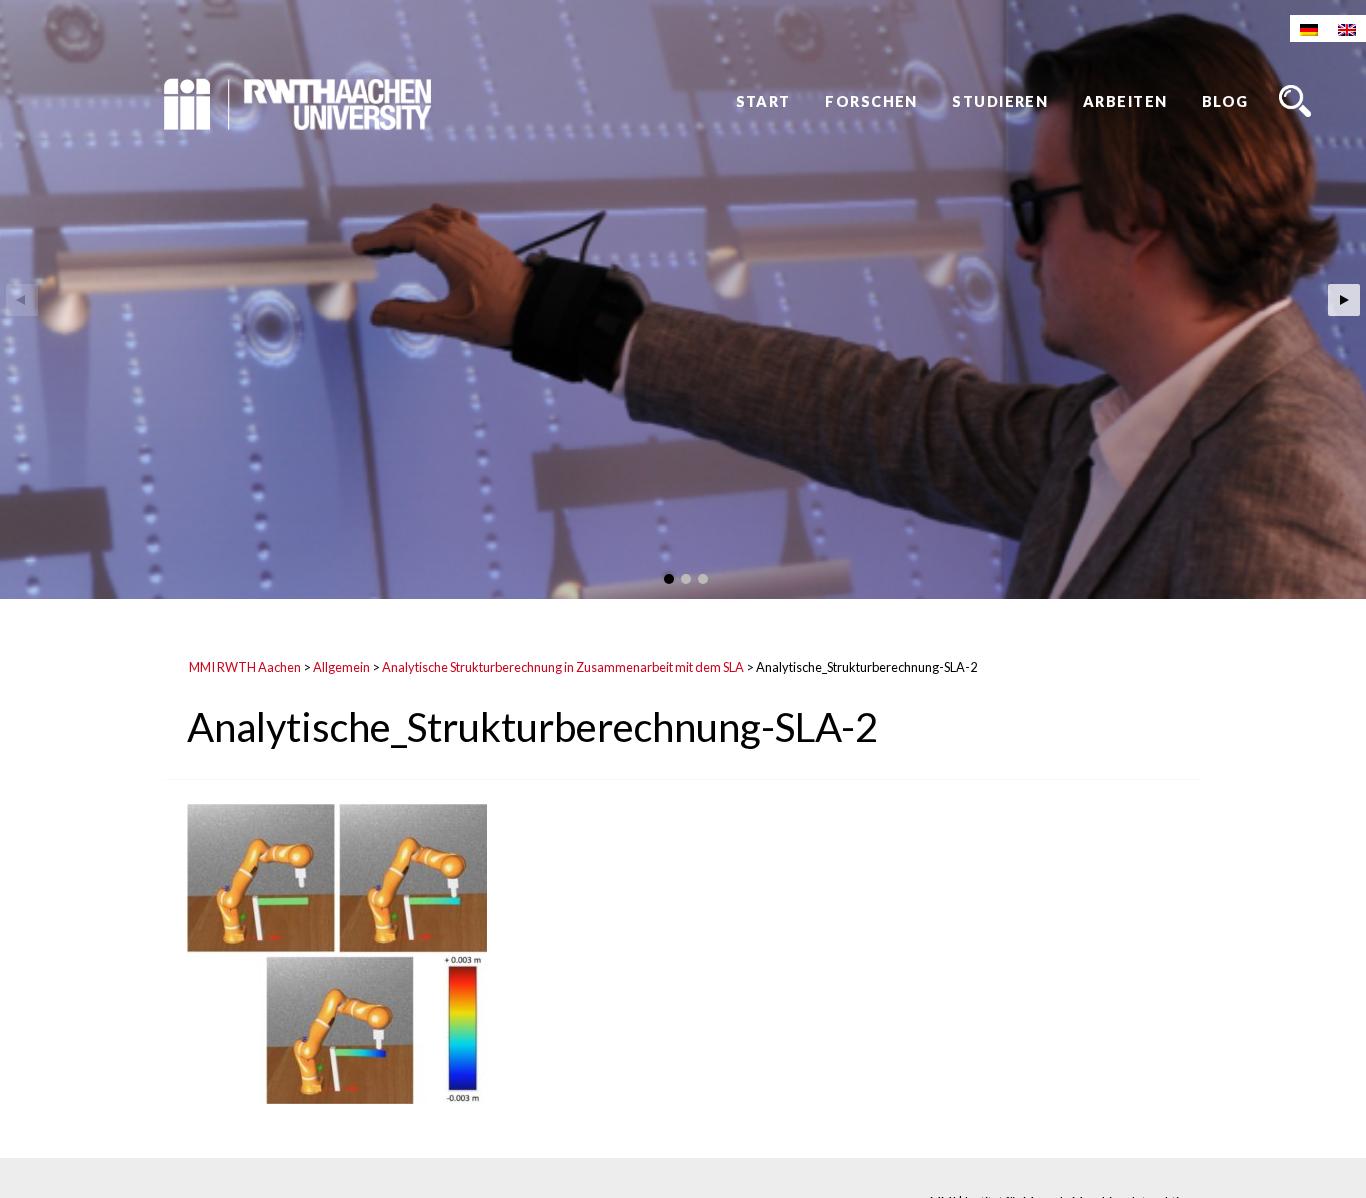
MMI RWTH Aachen (245, 667)
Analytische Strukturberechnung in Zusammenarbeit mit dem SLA (563, 667)
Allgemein (341, 667)
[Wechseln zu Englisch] (1347, 28)
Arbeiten (1125, 101)
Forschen (871, 101)
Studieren (1000, 101)
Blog (1225, 101)
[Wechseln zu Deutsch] (1309, 28)
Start (763, 101)
